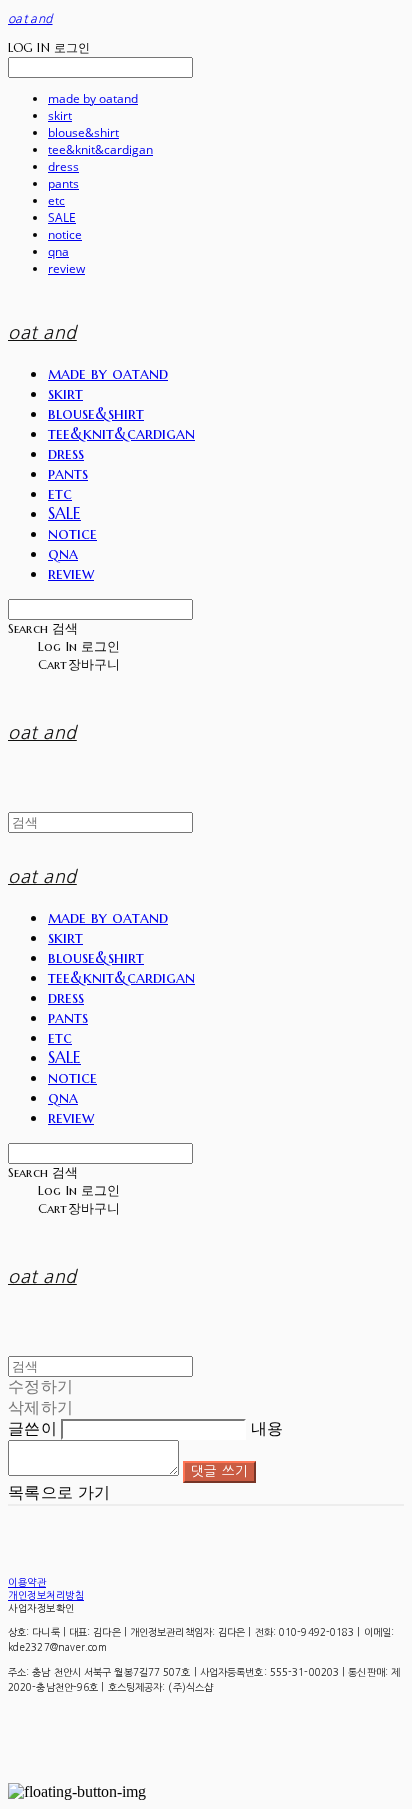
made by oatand (93, 98)
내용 (267, 1428)
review (66, 268)
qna (58, 251)
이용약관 (27, 1582)
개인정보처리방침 (46, 1595)
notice (65, 234)
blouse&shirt (83, 132)
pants (63, 183)
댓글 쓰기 (219, 1471)
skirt (60, 115)
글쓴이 (32, 1428)
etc (56, 200)
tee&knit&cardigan (100, 149)
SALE (62, 217)
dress (63, 166)
